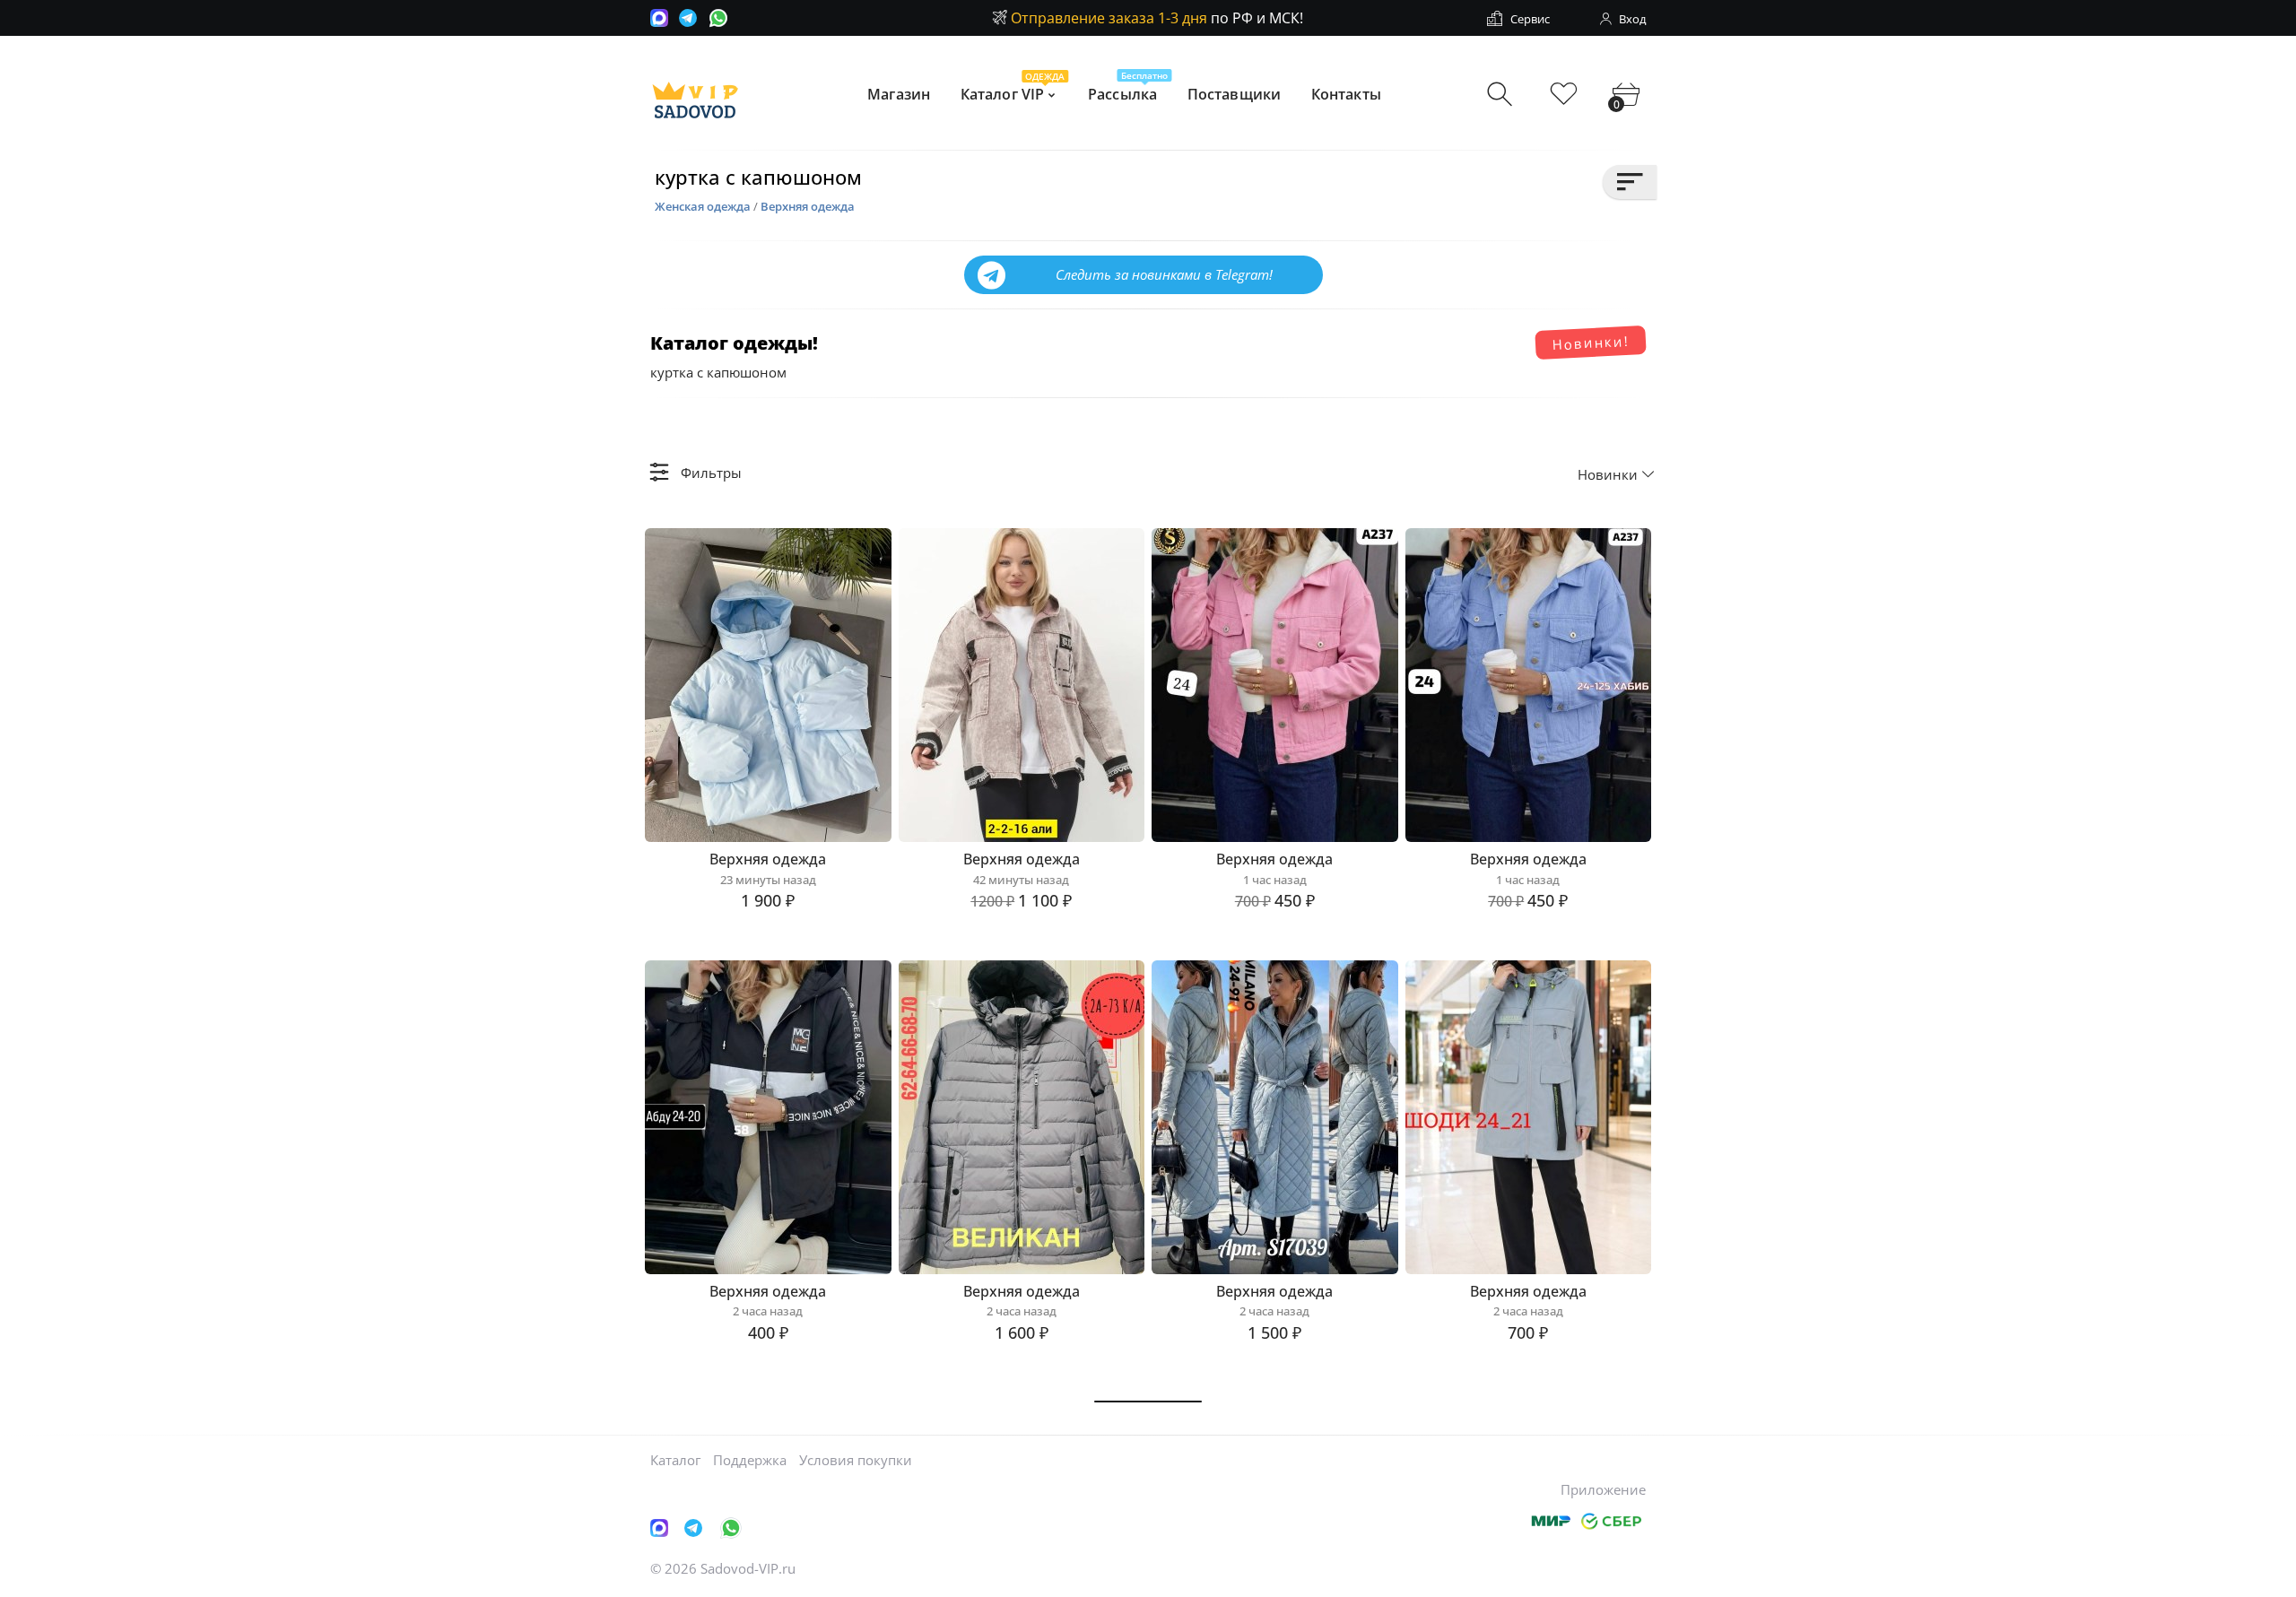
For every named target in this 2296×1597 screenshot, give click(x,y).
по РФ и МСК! (1157, 18)
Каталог (675, 1460)
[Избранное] (1564, 95)
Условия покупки (856, 1460)
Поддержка (750, 1460)
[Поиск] (1502, 95)
